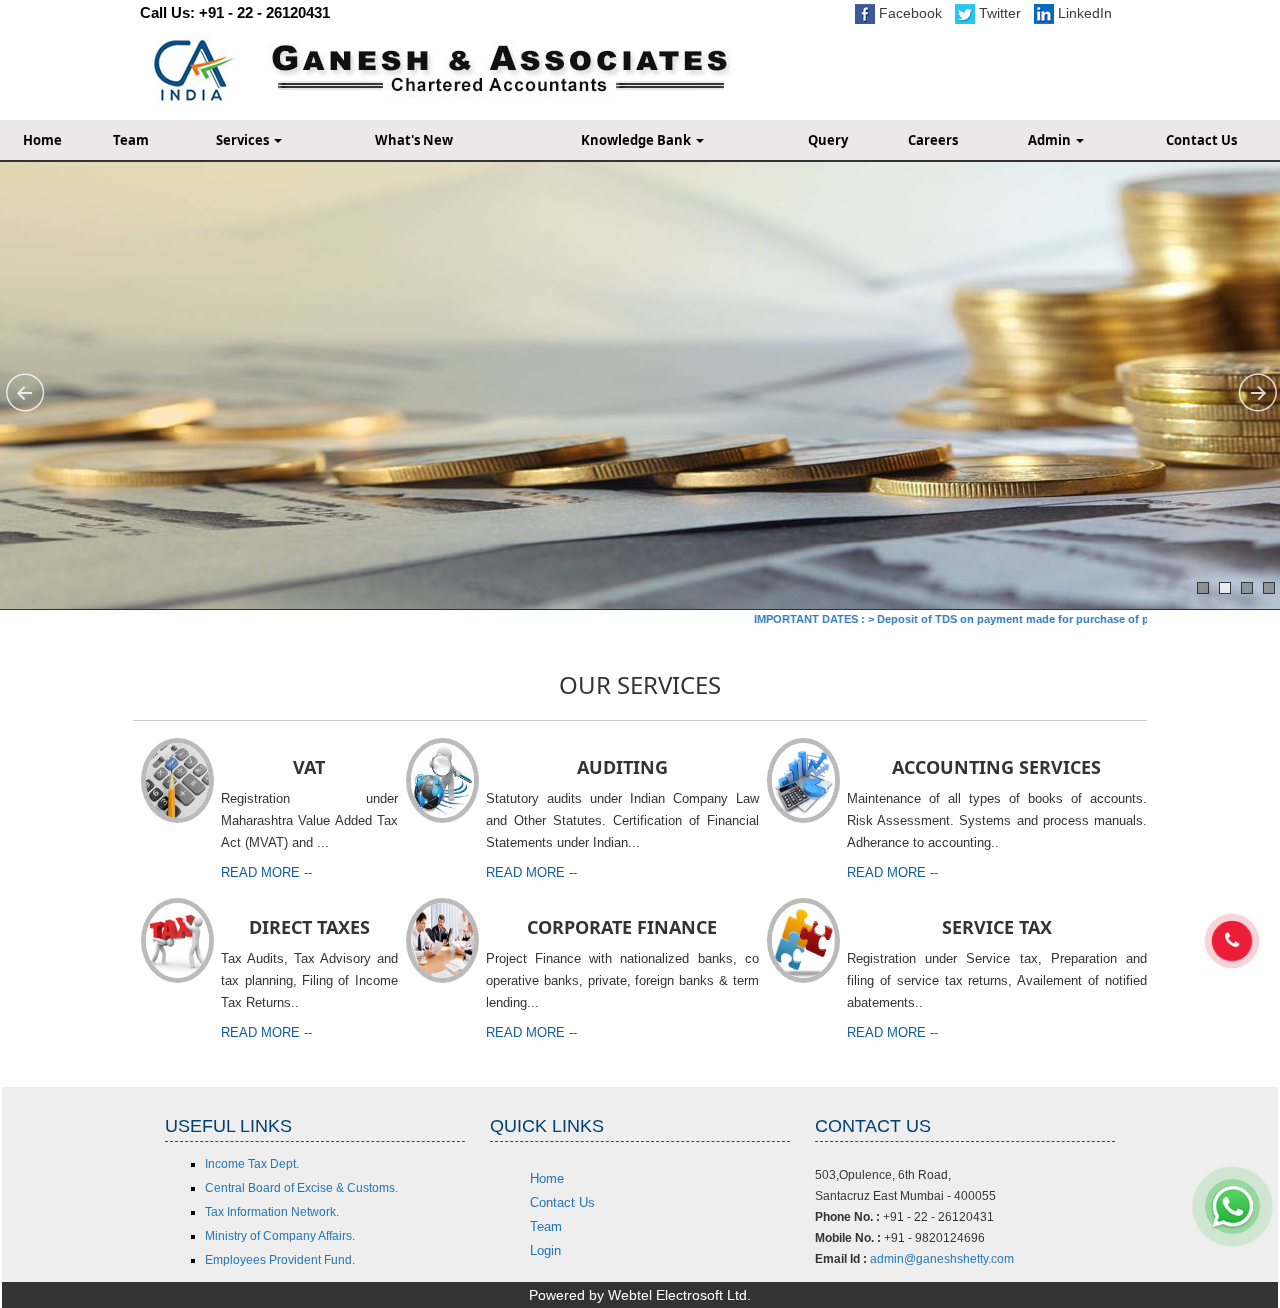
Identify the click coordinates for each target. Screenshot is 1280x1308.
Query (828, 140)
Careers (933, 140)
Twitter (998, 13)
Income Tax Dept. (252, 1164)
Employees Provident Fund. (280, 1260)
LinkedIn (1083, 13)
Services (244, 140)
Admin (1051, 140)
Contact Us (562, 1202)
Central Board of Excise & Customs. (301, 1188)
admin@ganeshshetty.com (942, 1259)
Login (545, 1250)
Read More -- (266, 872)
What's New (414, 140)
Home (547, 1178)
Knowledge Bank (637, 140)
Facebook (908, 13)
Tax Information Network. (272, 1212)
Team (131, 140)
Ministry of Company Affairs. (280, 1236)
